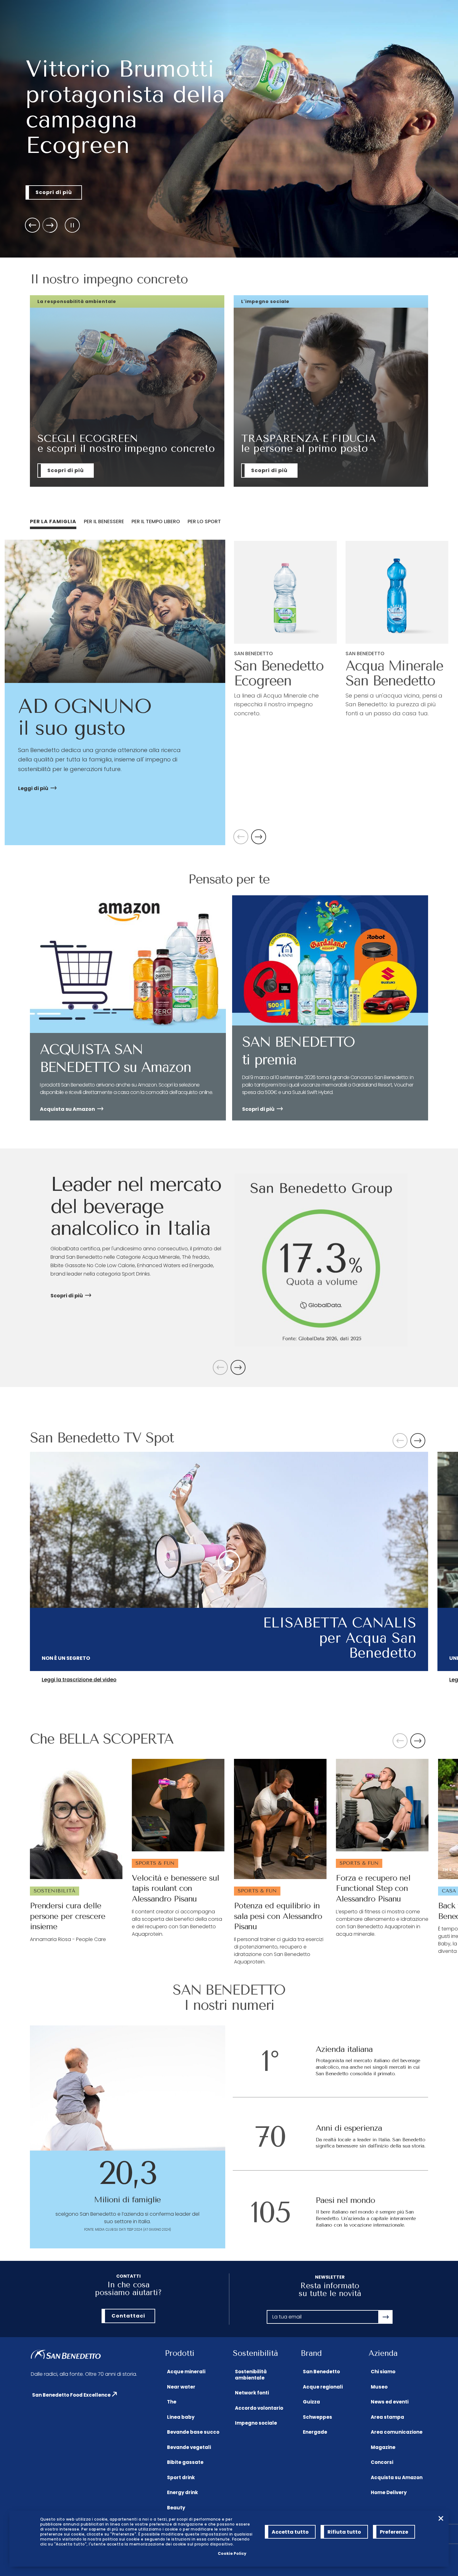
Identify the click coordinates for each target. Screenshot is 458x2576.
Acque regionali (323, 2387)
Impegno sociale (256, 2423)
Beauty (176, 2508)
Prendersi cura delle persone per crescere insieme (68, 1916)
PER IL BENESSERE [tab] (104, 521)
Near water (181, 2387)
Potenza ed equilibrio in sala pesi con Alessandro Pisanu (278, 1916)
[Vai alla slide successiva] (50, 225)
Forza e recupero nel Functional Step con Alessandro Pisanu (373, 1889)
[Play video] (229, 1561)
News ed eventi (390, 2402)
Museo (379, 2387)
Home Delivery (389, 2492)
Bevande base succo (193, 2432)
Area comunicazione (397, 2432)
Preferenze (394, 2532)
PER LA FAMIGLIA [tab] (53, 521)
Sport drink (181, 2477)
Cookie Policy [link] (232, 2553)
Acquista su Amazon (397, 2477)
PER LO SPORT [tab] (204, 521)
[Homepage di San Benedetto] (66, 2355)
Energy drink (182, 2492)
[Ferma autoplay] (72, 225)
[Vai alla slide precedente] (32, 225)
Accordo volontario (259, 2408)
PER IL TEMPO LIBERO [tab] (156, 521)
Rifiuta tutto (344, 2532)
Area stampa (387, 2417)
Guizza (311, 2402)
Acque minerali (186, 2372)
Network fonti (252, 2393)
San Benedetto (321, 2372)
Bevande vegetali (189, 2447)
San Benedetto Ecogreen (279, 673)
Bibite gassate (185, 2462)
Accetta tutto (290, 2532)
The (172, 2402)
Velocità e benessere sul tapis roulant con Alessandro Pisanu (175, 1889)
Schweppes (317, 2417)
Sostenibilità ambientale (251, 2375)
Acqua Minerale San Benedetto (394, 673)
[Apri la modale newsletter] (386, 2317)
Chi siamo (383, 2372)
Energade (315, 2432)
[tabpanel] (229, 692)
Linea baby (181, 2417)
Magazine (383, 2447)
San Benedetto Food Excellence (71, 2395)
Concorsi (382, 2462)
